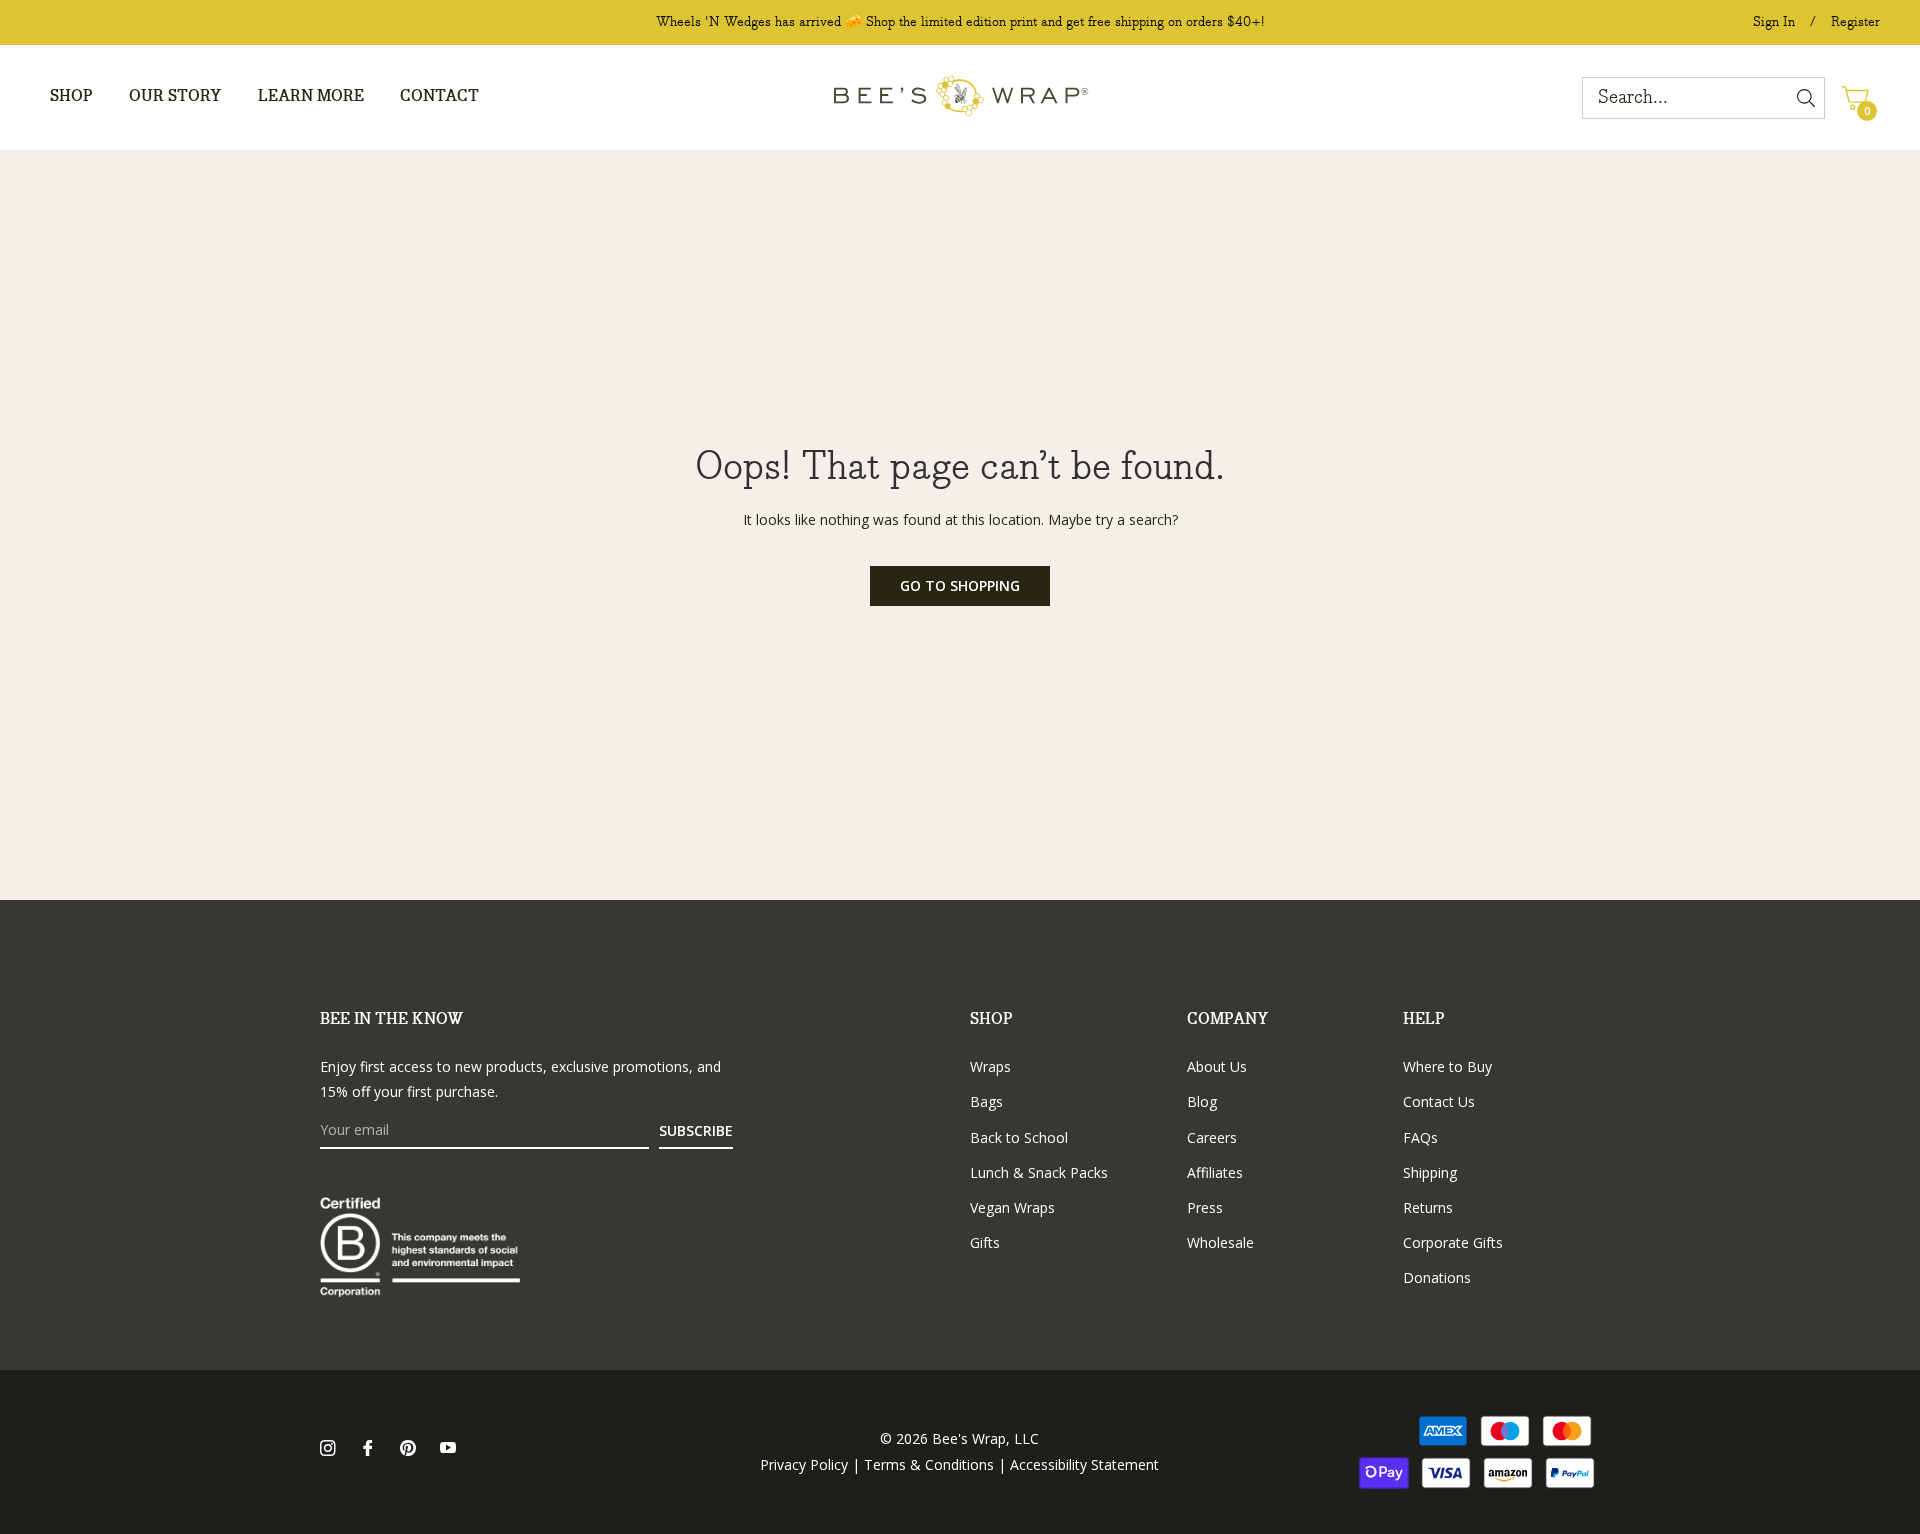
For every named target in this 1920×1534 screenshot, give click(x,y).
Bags (986, 1101)
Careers (1212, 1137)
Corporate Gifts (1453, 1242)
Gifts (985, 1242)
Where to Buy (1447, 1066)
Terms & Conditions (929, 1464)
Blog (1202, 1101)
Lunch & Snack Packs (1039, 1172)
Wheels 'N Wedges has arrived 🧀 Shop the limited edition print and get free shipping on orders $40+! (960, 22)
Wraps (990, 1066)
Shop (991, 1019)
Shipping (1430, 1172)
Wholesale (1220, 1242)
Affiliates (1215, 1172)
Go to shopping (960, 585)
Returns (1428, 1207)
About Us (1217, 1066)
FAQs (1420, 1137)
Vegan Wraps (1012, 1207)
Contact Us (1439, 1101)
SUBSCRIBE (696, 1130)
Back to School (1019, 1137)
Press (1205, 1207)
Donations (1437, 1277)
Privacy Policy (804, 1464)
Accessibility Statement (1084, 1464)
